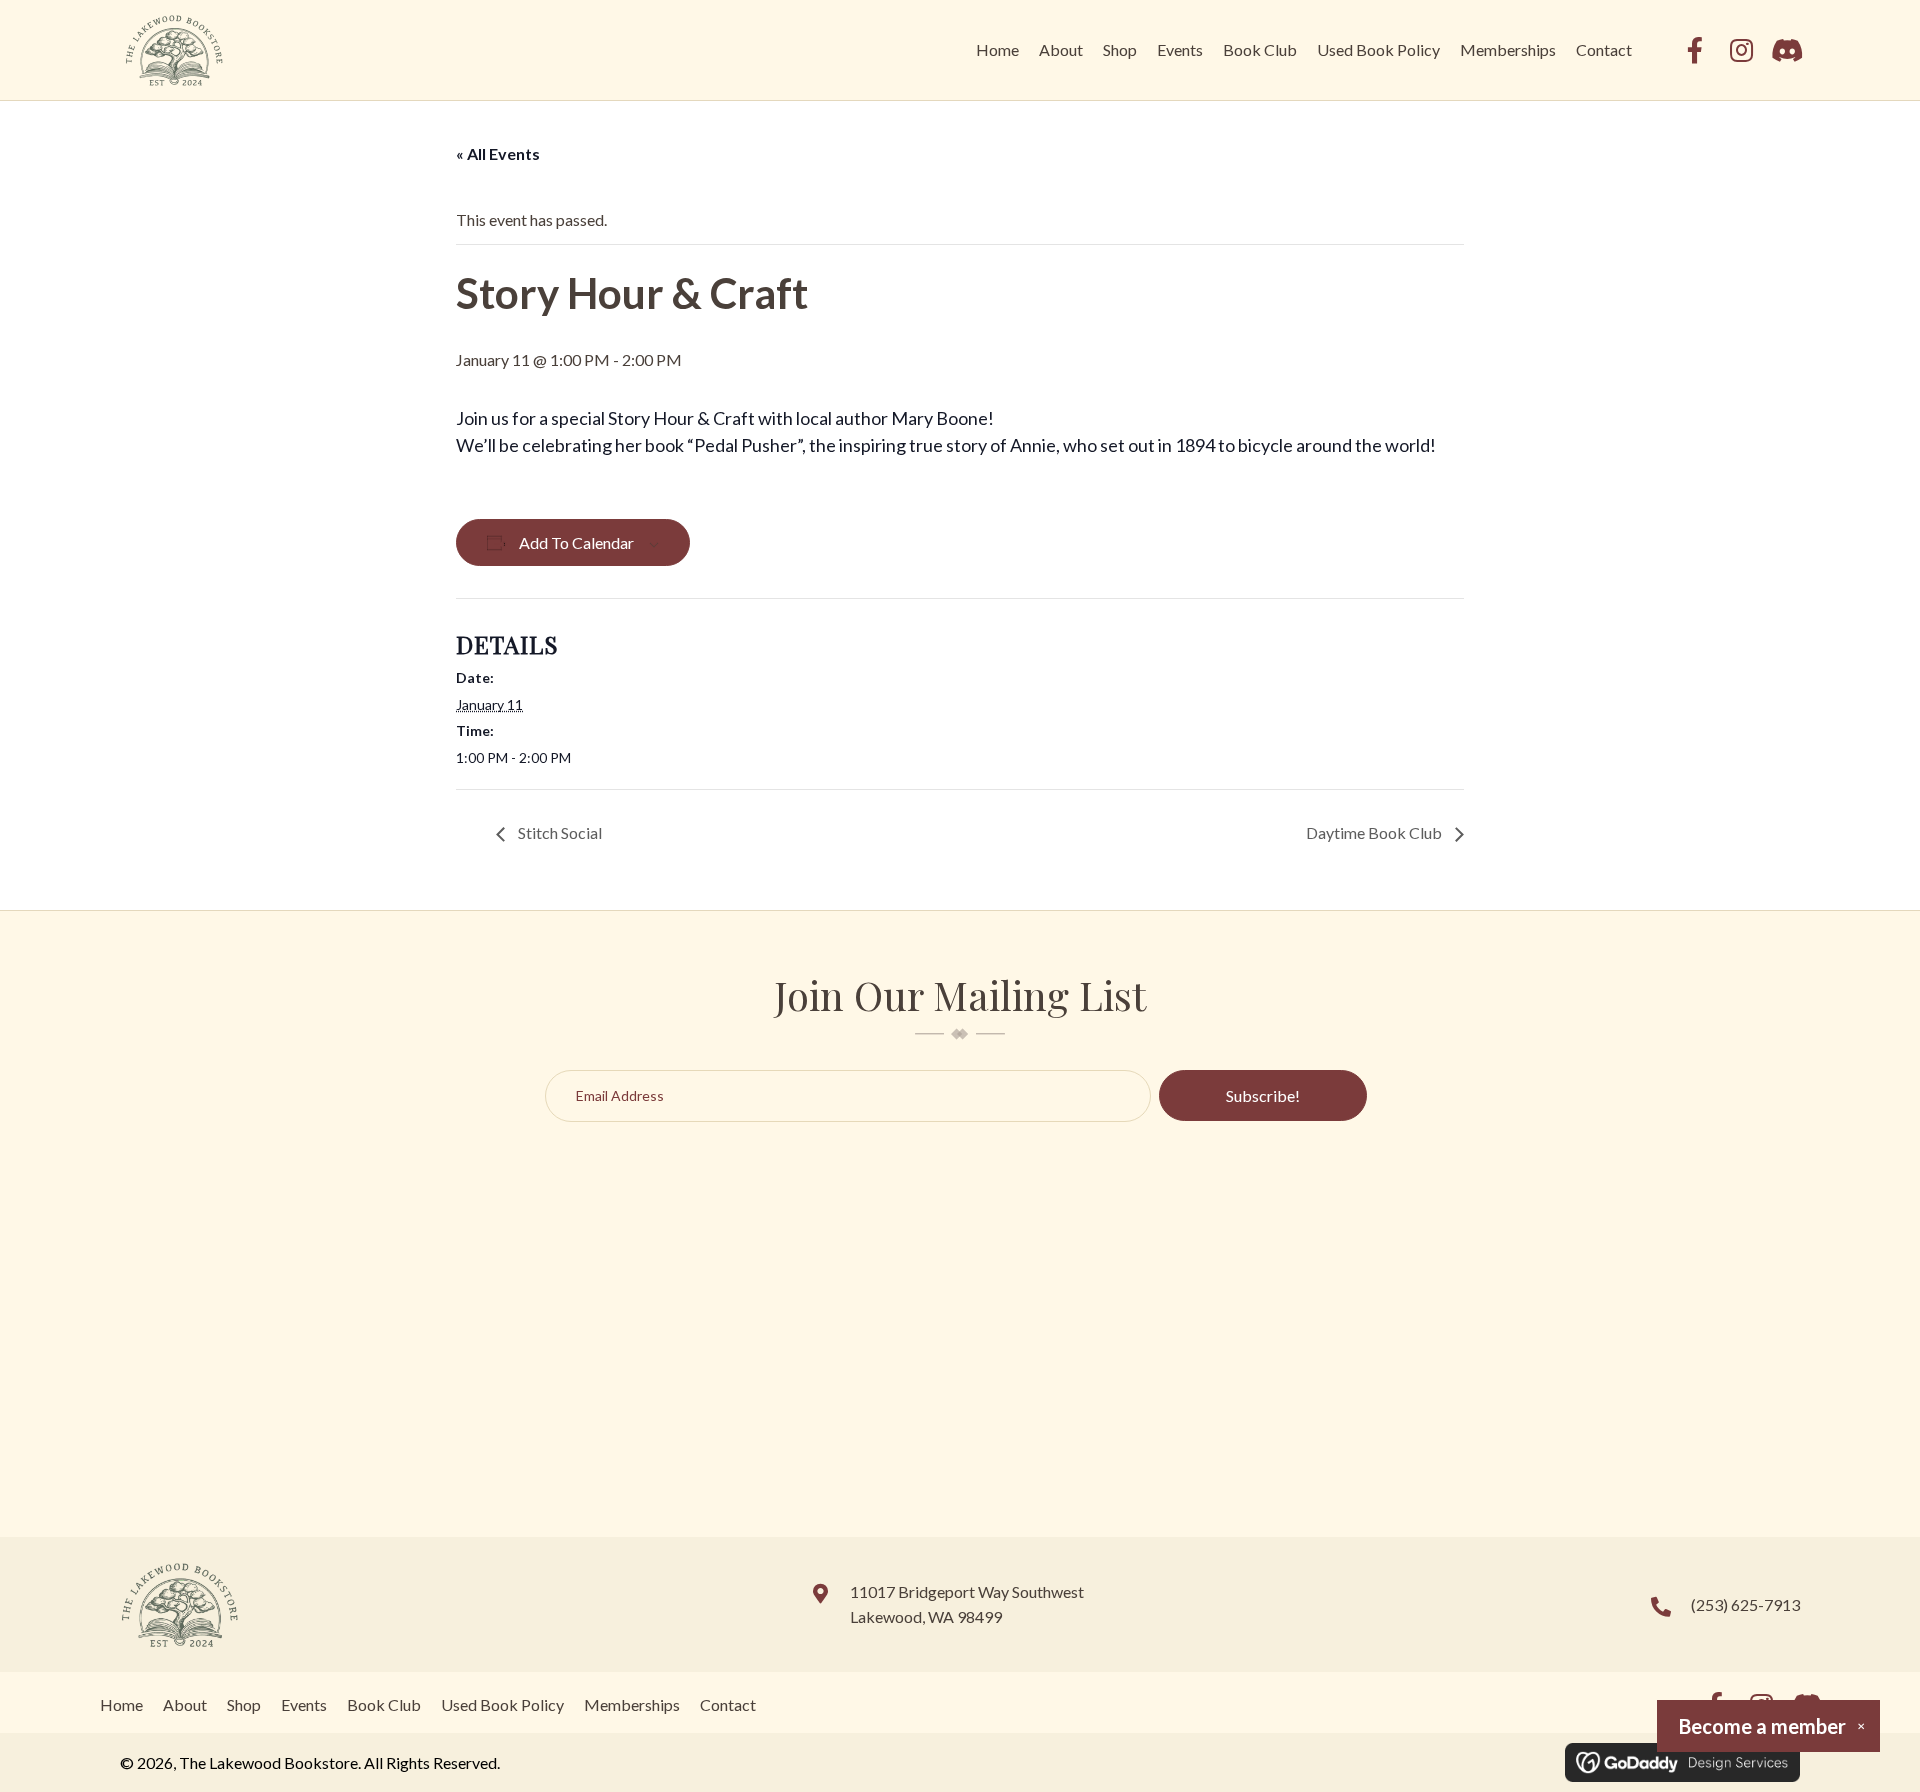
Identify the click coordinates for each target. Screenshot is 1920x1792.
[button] (1695, 50)
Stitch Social (558, 832)
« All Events (498, 153)
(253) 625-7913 (1745, 1604)
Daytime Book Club (1375, 832)
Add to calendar (576, 542)
